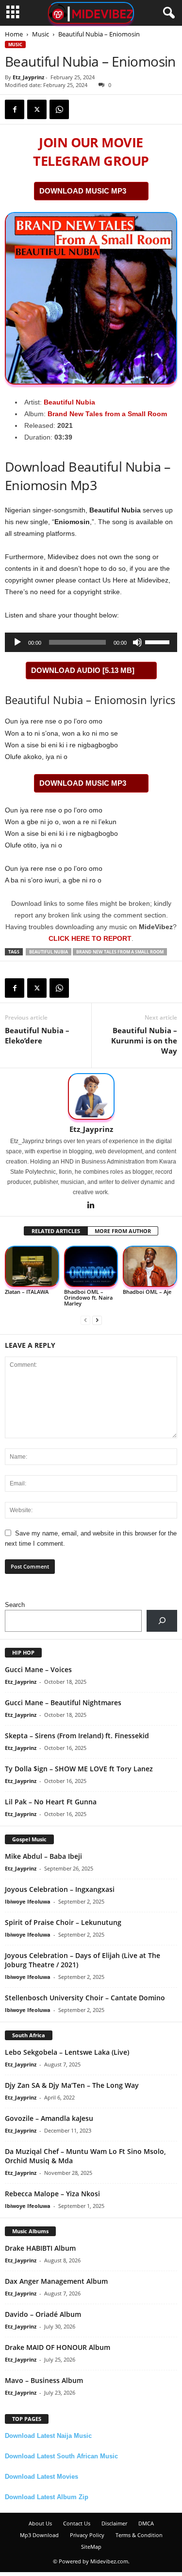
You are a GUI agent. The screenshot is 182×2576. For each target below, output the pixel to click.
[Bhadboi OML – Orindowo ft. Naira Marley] (91, 1266)
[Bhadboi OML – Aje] (150, 1266)
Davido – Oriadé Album (43, 2314)
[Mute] (137, 642)
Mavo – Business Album (44, 2380)
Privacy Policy (87, 2535)
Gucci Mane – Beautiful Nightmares (63, 1703)
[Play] (17, 642)
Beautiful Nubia (69, 402)
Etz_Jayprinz (28, 77)
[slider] (159, 641)
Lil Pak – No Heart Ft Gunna (51, 1802)
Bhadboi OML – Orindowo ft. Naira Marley (88, 1297)
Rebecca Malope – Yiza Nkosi (52, 2194)
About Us (40, 2523)
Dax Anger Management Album (56, 2281)
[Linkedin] (91, 1206)
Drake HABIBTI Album (40, 2248)
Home (14, 34)
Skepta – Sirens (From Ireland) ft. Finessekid (77, 1736)
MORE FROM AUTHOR (123, 1231)
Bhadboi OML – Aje (147, 1292)
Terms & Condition (139, 2535)
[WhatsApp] (59, 109)
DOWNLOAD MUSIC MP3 (83, 191)
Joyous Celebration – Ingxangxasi (60, 1889)
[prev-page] (85, 1320)
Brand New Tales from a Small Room (107, 414)
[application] (91, 642)
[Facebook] (15, 109)
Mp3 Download (39, 2535)
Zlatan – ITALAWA (27, 1292)
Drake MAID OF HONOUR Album (58, 2347)
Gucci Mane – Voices (38, 1669)
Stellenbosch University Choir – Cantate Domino (85, 1998)
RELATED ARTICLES (56, 1231)
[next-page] (97, 1320)
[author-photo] (91, 1096)
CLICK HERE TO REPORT (90, 938)
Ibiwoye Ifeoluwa (28, 1901)
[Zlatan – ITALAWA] (32, 1266)
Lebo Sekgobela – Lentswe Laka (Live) (67, 2052)
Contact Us (77, 2523)
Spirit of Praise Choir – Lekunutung (63, 1922)
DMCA (146, 2523)
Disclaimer (114, 2523)
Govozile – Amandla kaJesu (49, 2118)
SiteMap (91, 2547)
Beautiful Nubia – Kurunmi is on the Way (144, 1041)
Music (41, 34)
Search (15, 1605)
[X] (37, 109)
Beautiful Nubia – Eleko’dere (37, 1035)
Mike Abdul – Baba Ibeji (43, 1856)
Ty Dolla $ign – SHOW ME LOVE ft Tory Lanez (79, 1769)
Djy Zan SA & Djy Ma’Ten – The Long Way (72, 2085)
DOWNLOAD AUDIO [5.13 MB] (83, 670)
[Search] (162, 1621)
